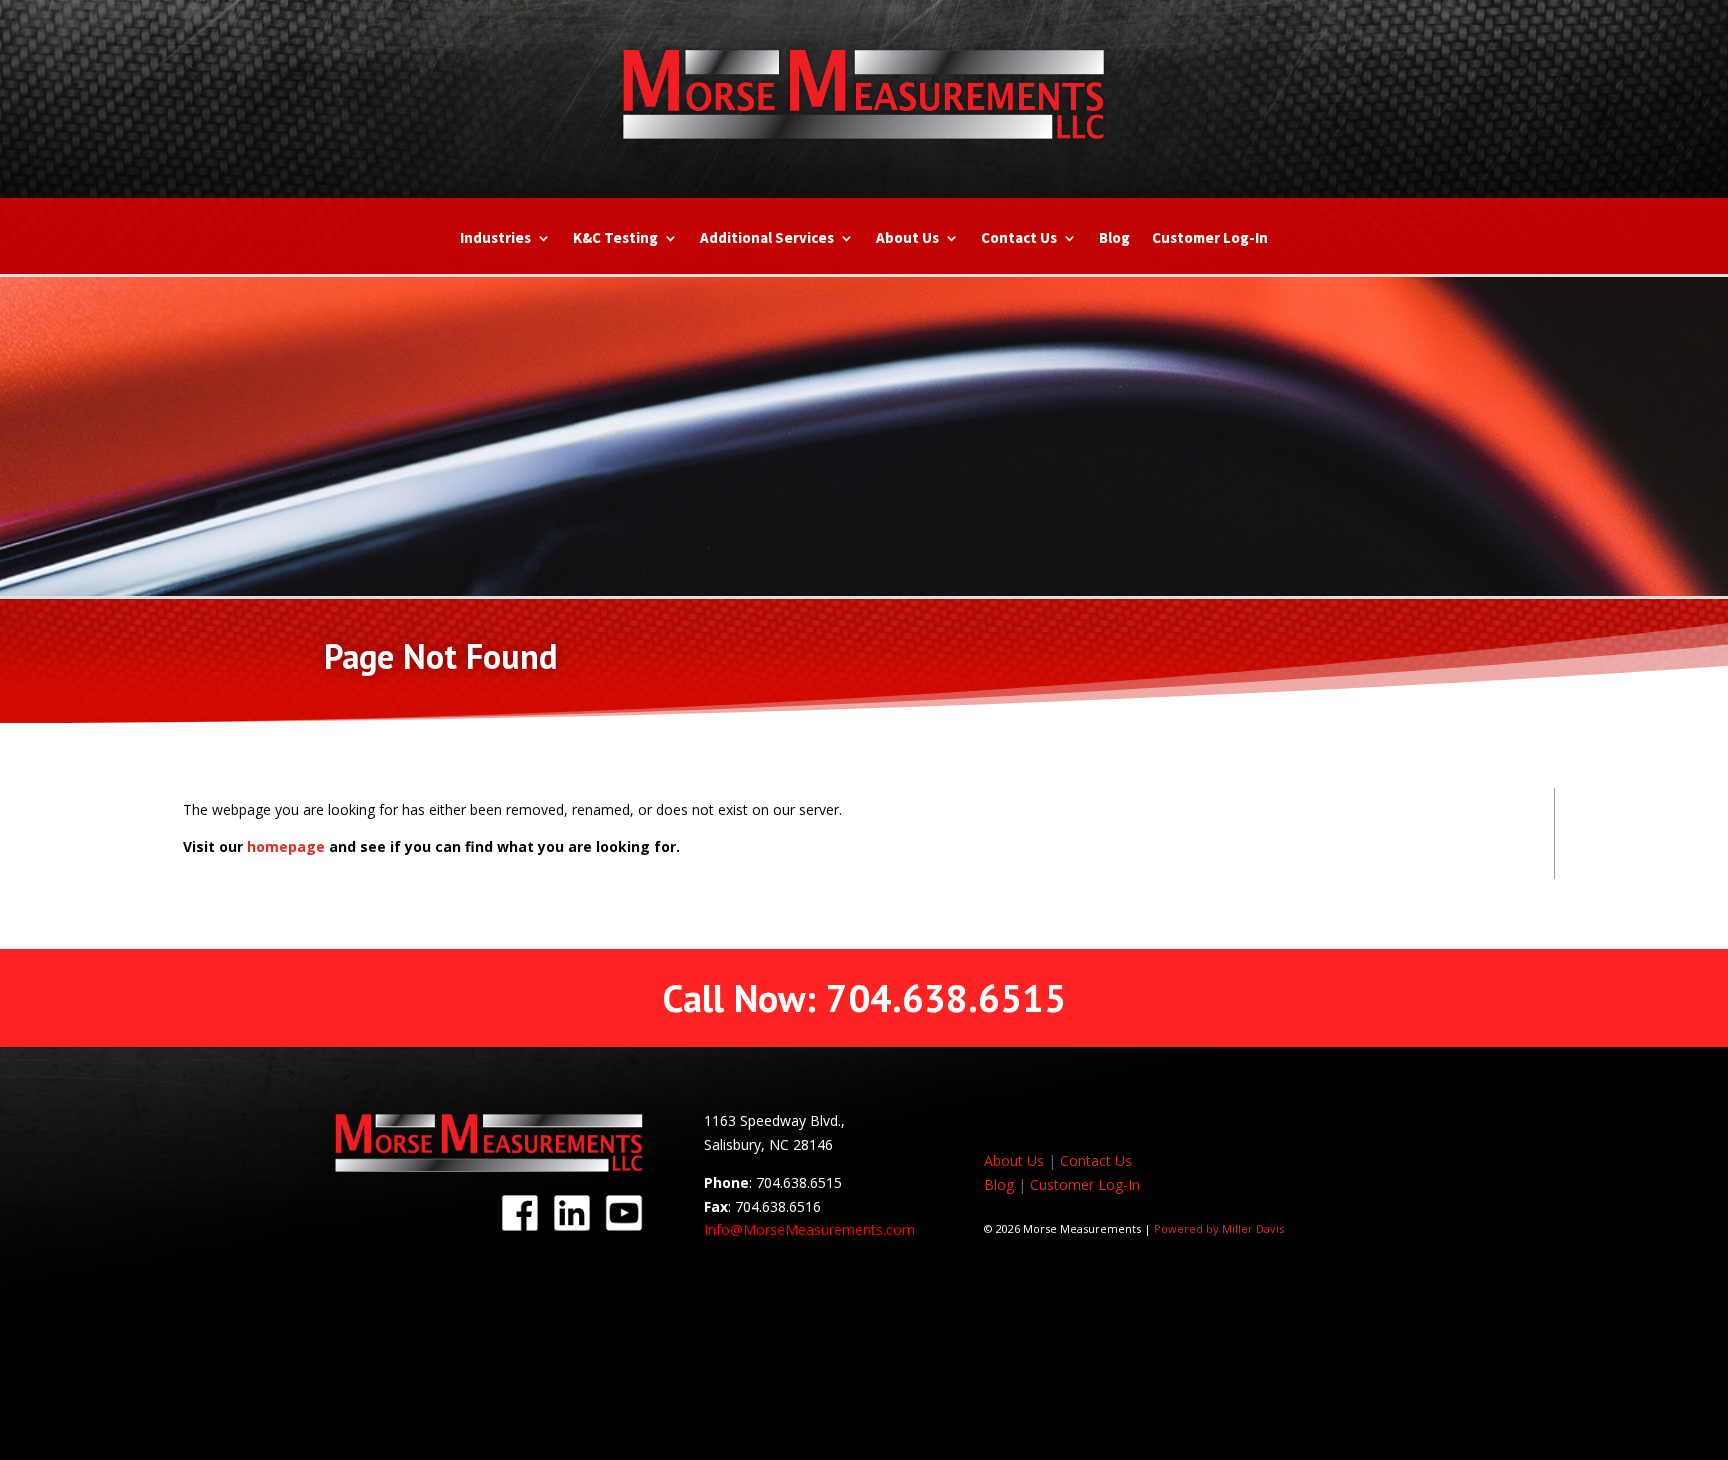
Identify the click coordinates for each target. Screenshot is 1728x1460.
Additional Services (767, 239)
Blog (1114, 239)
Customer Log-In (1210, 239)
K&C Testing (615, 239)
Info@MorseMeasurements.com (809, 1229)
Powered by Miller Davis (1219, 1228)
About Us (907, 239)
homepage (286, 846)
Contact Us (1019, 239)
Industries (495, 239)
